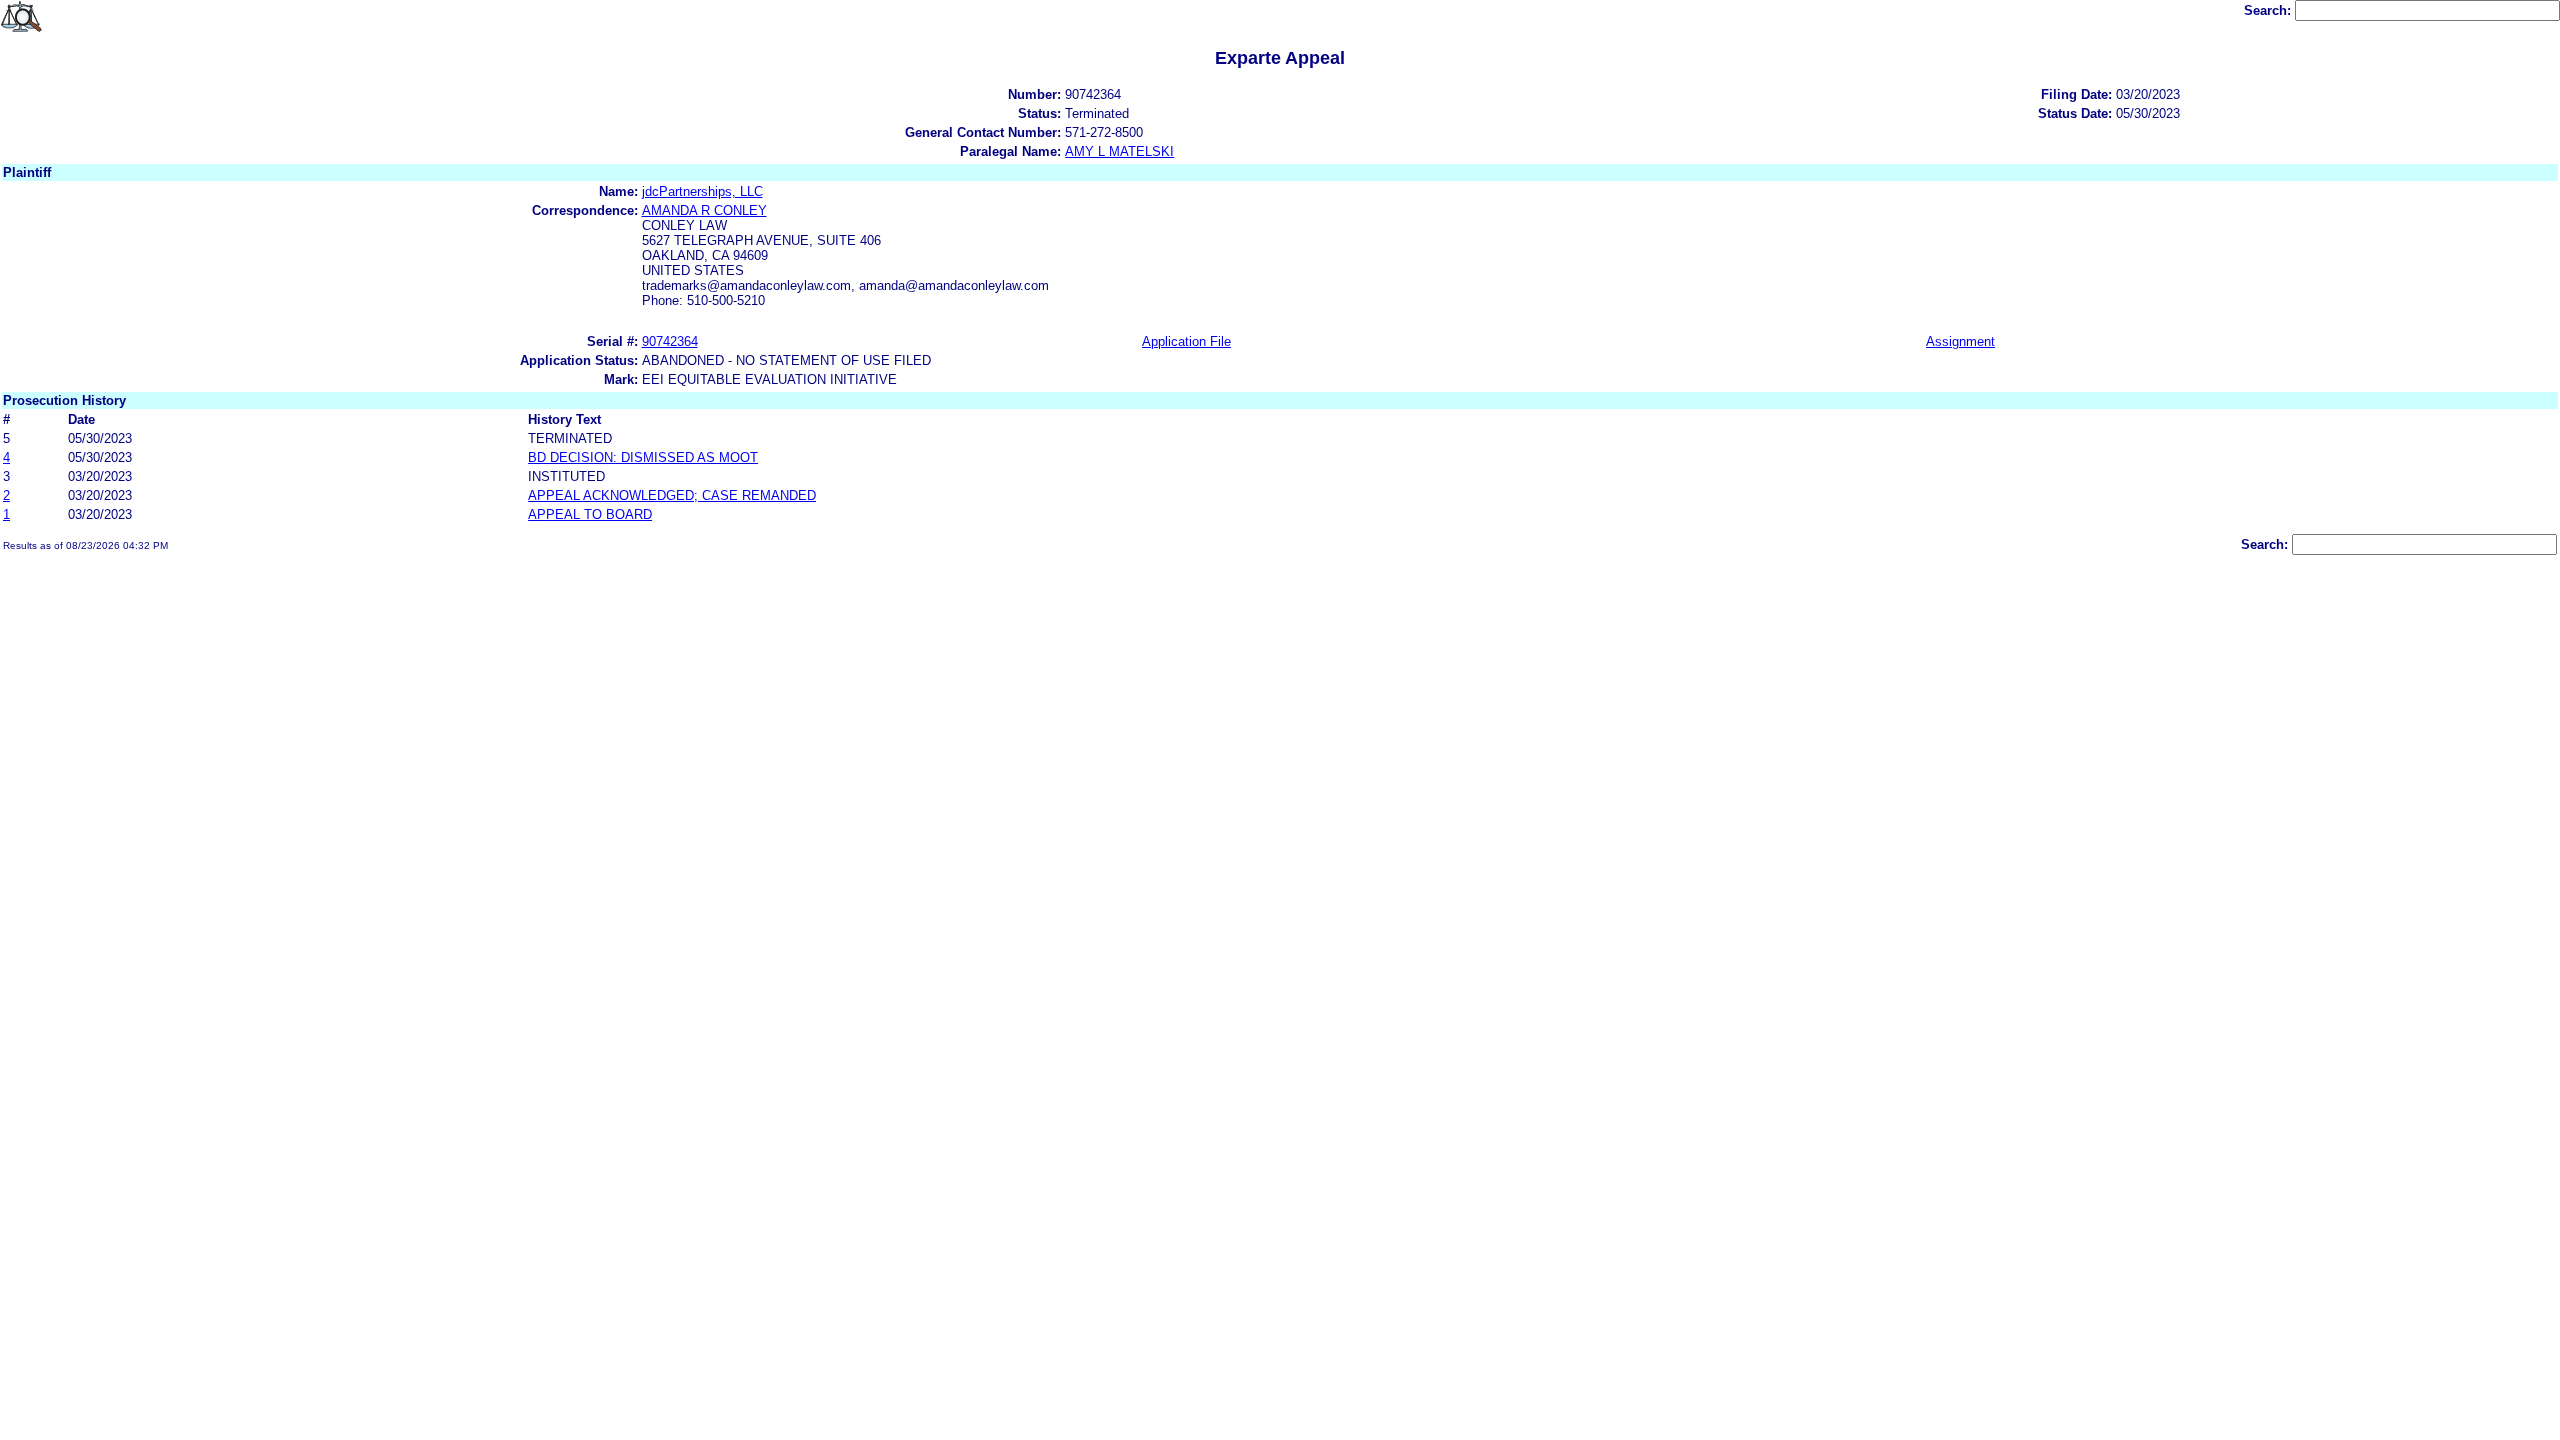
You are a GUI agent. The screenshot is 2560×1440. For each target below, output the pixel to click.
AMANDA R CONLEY (704, 210)
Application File (1186, 341)
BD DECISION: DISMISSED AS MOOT (643, 457)
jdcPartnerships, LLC (702, 191)
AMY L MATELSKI (1119, 151)
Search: (2269, 10)
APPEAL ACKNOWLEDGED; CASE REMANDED (672, 495)
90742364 (670, 341)
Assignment (1960, 341)
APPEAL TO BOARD (590, 514)
